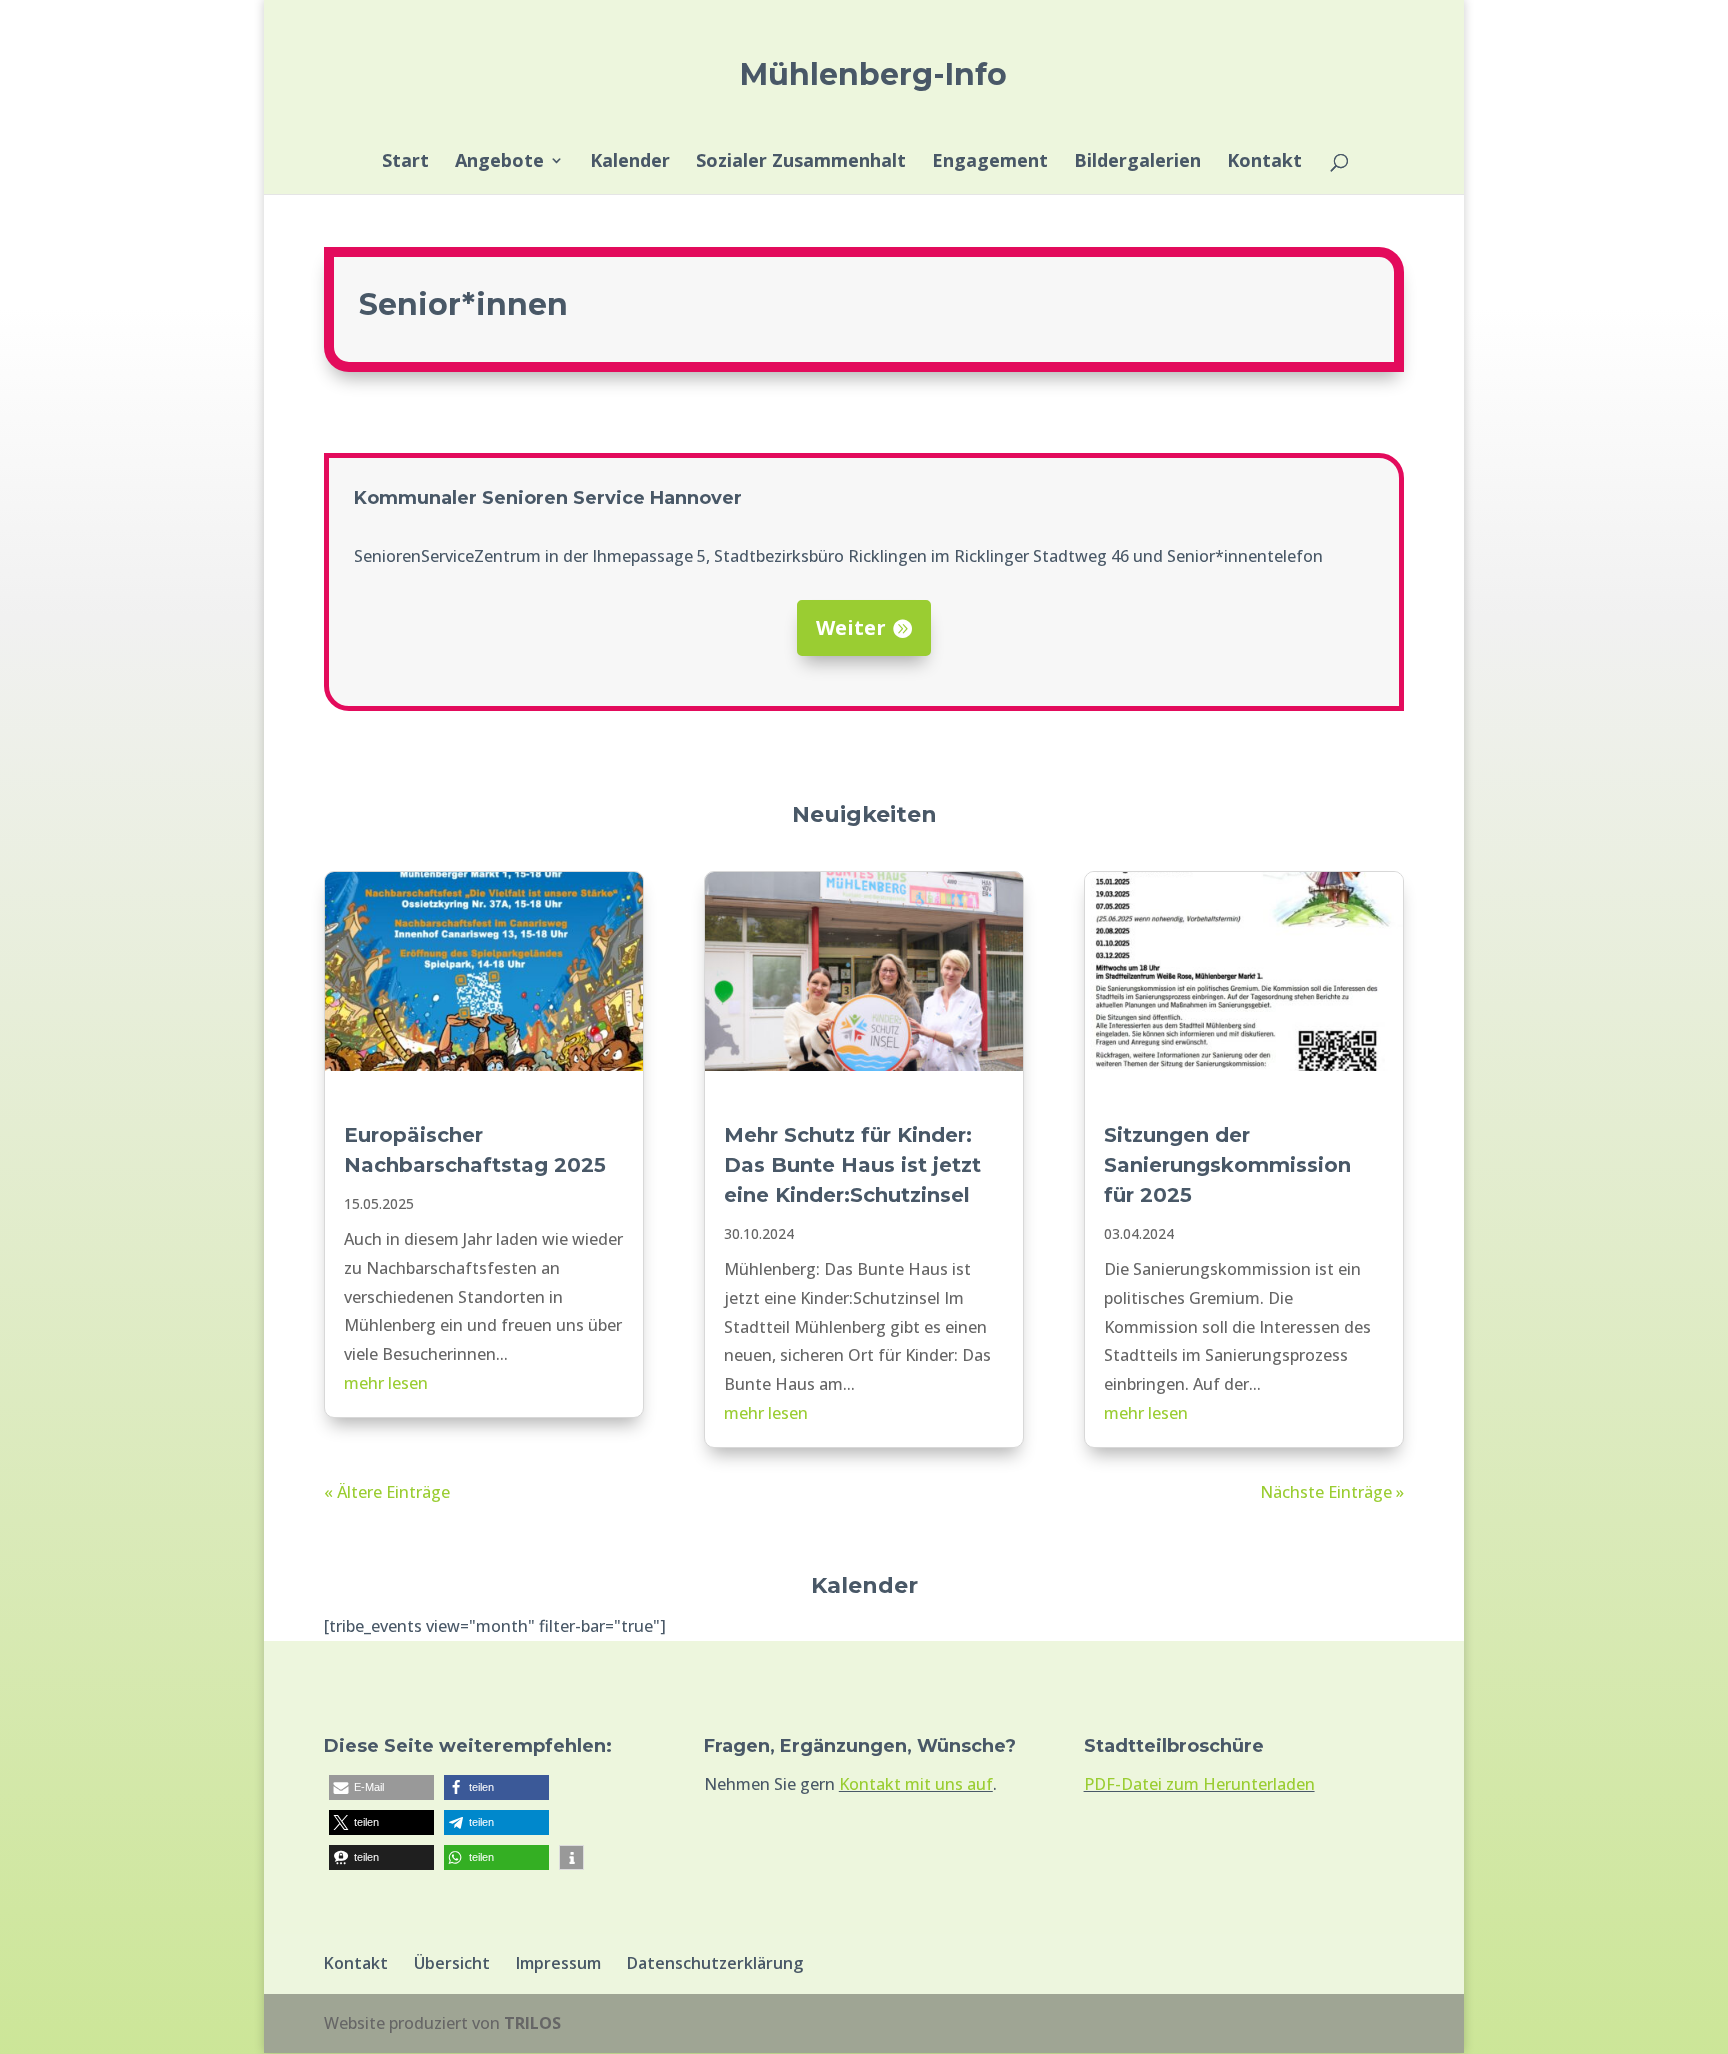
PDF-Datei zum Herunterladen (1199, 1784)
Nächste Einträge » (1332, 1492)
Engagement (990, 162)
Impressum (558, 1963)
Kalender (630, 162)
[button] (381, 1787)
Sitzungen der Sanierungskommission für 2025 (1227, 1165)
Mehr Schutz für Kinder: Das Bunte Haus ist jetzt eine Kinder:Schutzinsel (852, 1165)
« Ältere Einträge (387, 1492)
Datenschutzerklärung (715, 1963)
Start (405, 162)
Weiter (851, 627)
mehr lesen (386, 1383)
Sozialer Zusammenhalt (801, 162)
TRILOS (532, 2023)
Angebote (499, 162)
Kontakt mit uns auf (916, 1784)
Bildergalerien (1137, 162)
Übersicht (452, 1963)
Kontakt (1264, 162)
